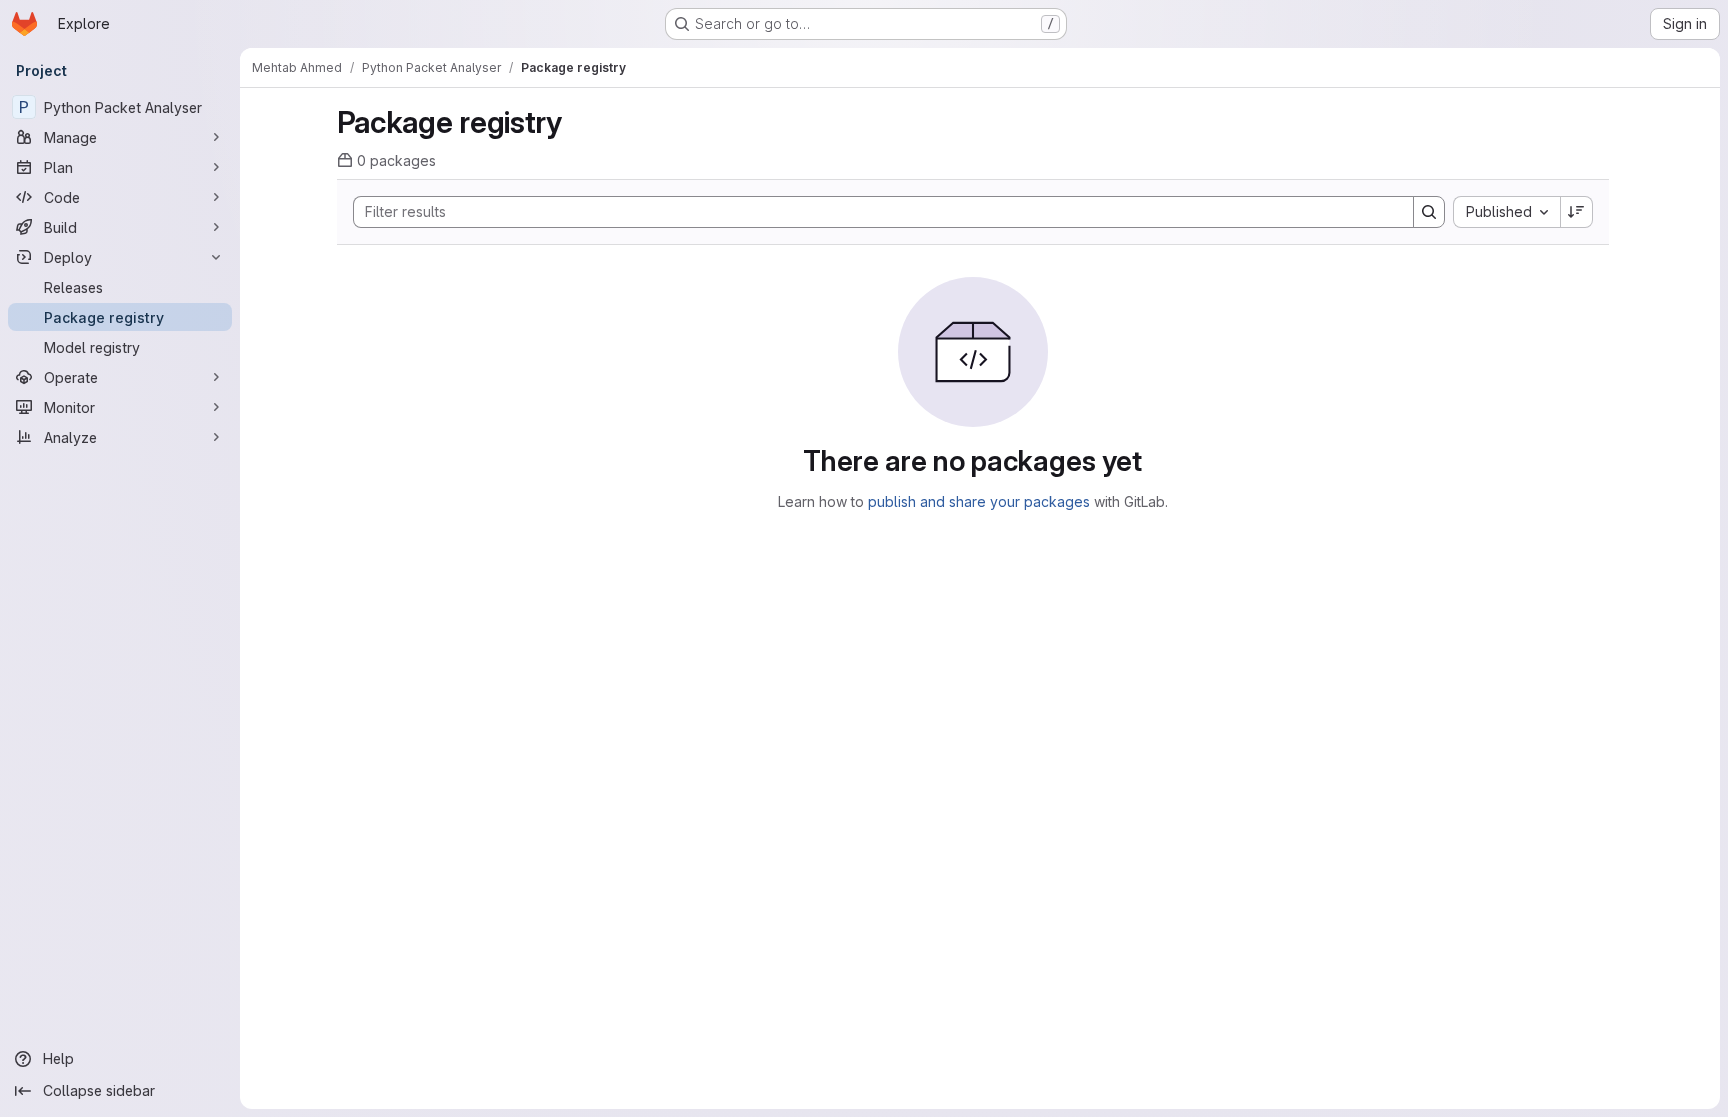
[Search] (1429, 212)
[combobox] (1506, 212)
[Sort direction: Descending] (1577, 212)
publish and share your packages (979, 501)
